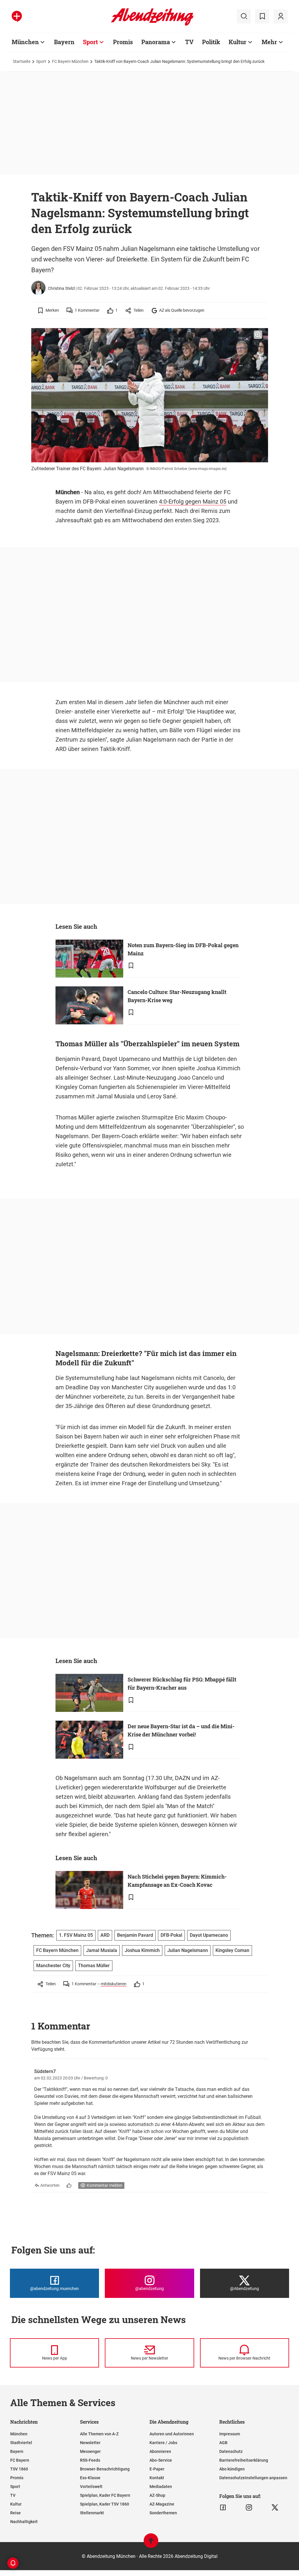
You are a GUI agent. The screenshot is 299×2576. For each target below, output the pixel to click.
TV (189, 42)
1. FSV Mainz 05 (76, 1935)
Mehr (269, 42)
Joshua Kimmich (142, 1950)
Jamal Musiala (102, 1950)
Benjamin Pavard (135, 1935)
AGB (223, 2443)
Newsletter (90, 2443)
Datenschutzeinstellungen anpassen (253, 2478)
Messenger (90, 2451)
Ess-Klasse (90, 2478)
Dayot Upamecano (209, 1935)
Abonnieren (160, 2451)
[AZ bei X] (275, 2508)
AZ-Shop (157, 2495)
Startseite (22, 61)
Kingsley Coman (232, 1950)
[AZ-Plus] (17, 16)
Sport (90, 42)
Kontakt (157, 2478)
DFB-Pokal (171, 1935)
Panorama (156, 42)
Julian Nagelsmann (188, 1950)
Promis (123, 42)
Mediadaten (161, 2487)
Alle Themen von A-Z (99, 2434)
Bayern (64, 42)
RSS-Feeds (90, 2460)
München (25, 42)
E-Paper (157, 2469)
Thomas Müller (94, 1966)
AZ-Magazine (162, 2504)
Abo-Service (161, 2460)
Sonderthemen (163, 2513)
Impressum (230, 2434)
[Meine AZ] (281, 16)
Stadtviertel (21, 2443)
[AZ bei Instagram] (249, 2508)
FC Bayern (20, 2460)
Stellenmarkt (92, 2513)
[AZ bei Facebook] (223, 2508)
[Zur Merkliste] (262, 16)
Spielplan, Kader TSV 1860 (105, 2504)
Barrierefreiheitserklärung (244, 2460)
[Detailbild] (258, 335)
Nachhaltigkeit (24, 2522)
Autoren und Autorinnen (172, 2434)
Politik (211, 42)
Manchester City (53, 1966)
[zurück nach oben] (151, 2543)
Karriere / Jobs (163, 2443)
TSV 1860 (19, 2469)
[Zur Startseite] (152, 25)
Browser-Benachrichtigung (105, 2469)
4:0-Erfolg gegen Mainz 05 (193, 502)
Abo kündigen (232, 2469)
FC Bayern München (70, 61)
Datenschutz (231, 2451)
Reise (15, 2513)
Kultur (238, 42)
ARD (105, 1935)
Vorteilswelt (91, 2487)
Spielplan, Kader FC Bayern (105, 2495)
